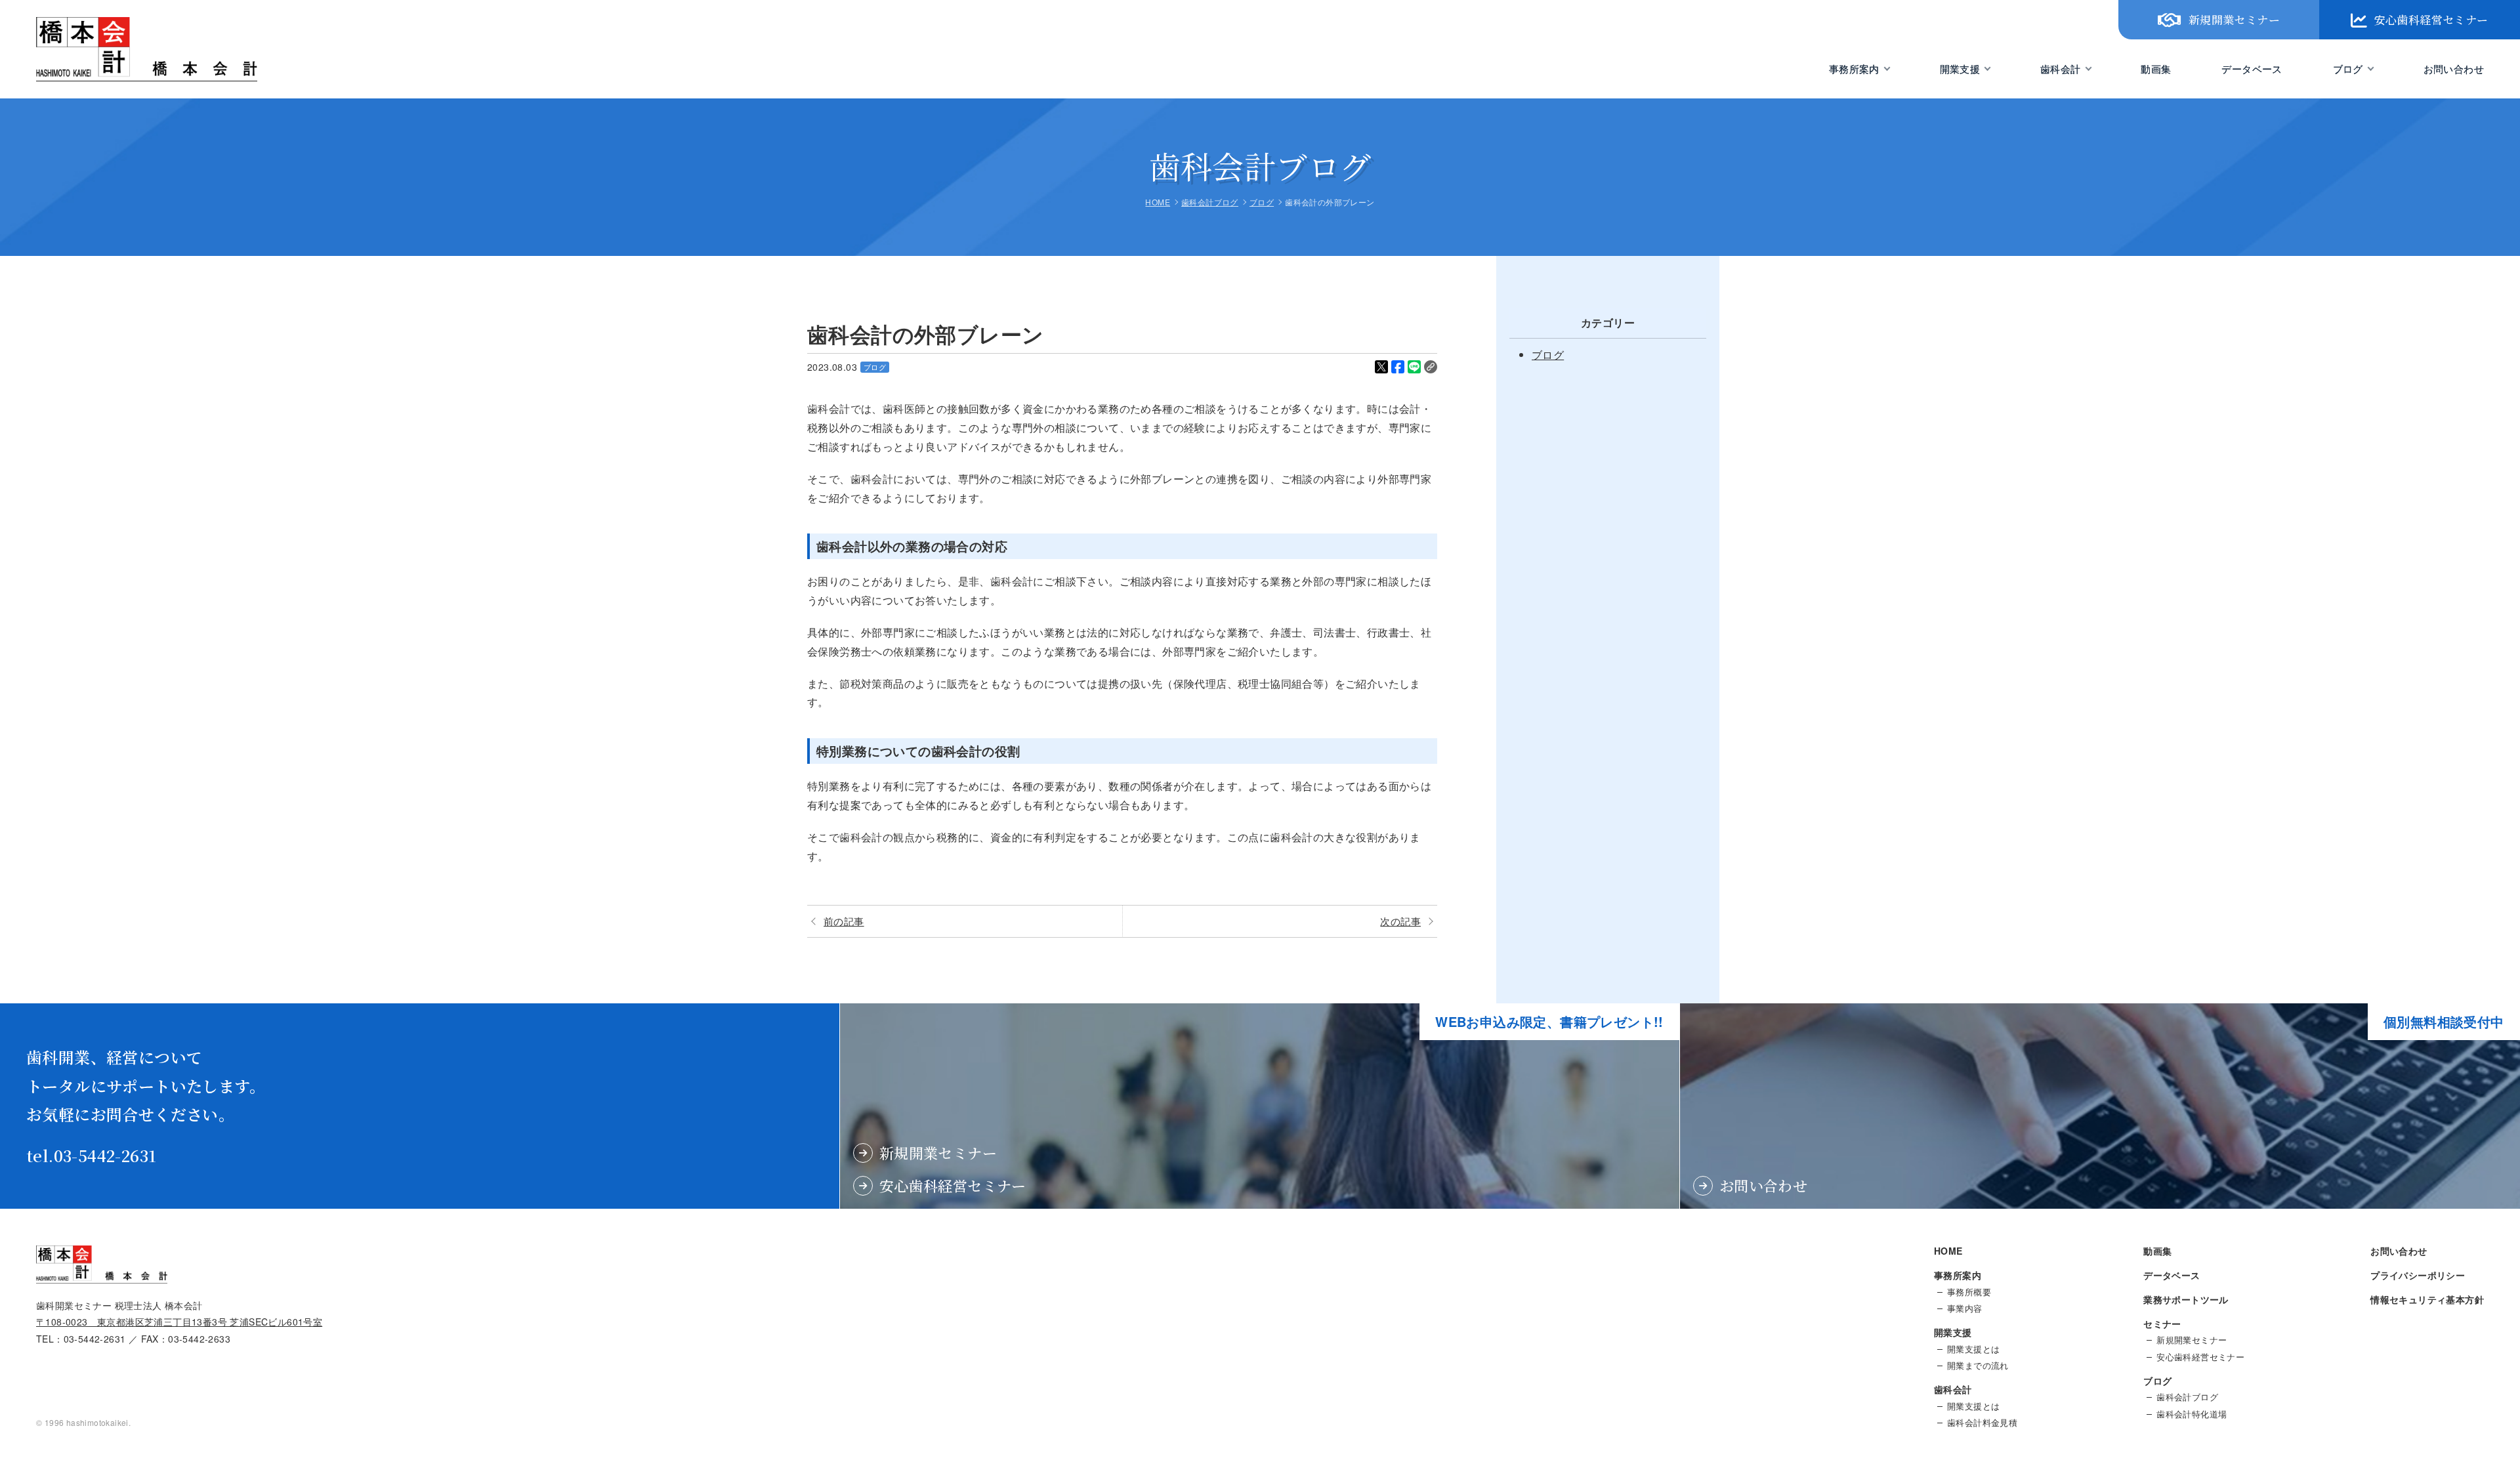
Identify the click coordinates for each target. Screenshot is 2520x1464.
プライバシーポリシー (2418, 1275)
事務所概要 (1969, 1292)
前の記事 (844, 921)
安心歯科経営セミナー (2431, 19)
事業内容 (1965, 1308)
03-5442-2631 (95, 1339)
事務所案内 (1854, 69)
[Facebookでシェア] (1398, 367)
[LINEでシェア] (1414, 367)
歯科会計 (2061, 69)
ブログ (2348, 69)
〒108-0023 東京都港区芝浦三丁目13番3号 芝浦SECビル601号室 (179, 1322)
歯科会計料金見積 (1982, 1423)
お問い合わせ (2454, 69)
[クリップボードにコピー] (1431, 367)
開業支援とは (1973, 1349)
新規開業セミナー (2234, 19)
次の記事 (1400, 921)
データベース (2252, 69)
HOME (1948, 1251)
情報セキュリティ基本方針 (2427, 1299)
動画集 (2156, 69)
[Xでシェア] (1381, 367)
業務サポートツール (2186, 1299)
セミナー (2162, 1324)
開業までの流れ (1978, 1366)
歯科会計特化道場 (2192, 1414)
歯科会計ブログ (2187, 1397)
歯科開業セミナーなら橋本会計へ (117, 81)
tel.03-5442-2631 (91, 1155)
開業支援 (1960, 69)
